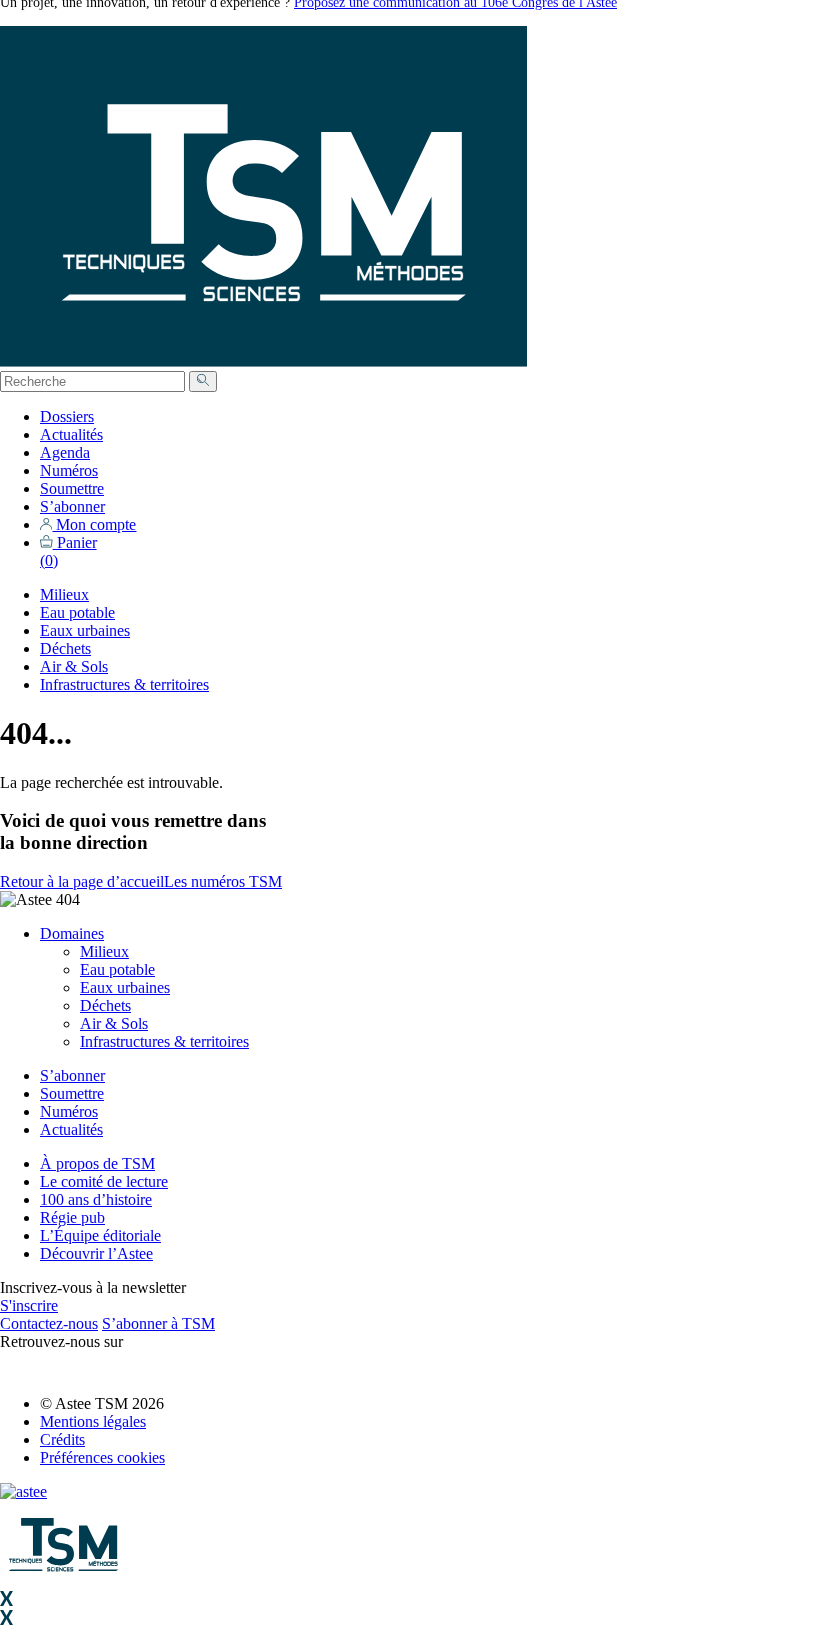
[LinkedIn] (13, 1369)
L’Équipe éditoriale (100, 1235)
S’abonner (72, 506)
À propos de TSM (97, 1163)
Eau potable (77, 612)
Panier (68, 551)
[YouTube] (44, 1369)
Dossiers (67, 416)
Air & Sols (74, 666)
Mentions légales (93, 1421)
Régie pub (72, 1217)
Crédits (62, 1439)
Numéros (69, 470)
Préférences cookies (102, 1457)
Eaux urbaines (85, 630)
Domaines (72, 933)
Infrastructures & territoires (124, 684)
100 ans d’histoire (96, 1199)
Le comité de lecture (104, 1181)
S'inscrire (29, 1305)
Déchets (65, 648)
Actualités (71, 434)
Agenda (65, 452)
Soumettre (72, 488)
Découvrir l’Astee (96, 1253)
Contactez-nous (49, 1323)
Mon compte (94, 524)
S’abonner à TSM (158, 1323)
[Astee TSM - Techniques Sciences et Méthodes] (263, 361)
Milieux (64, 594)
